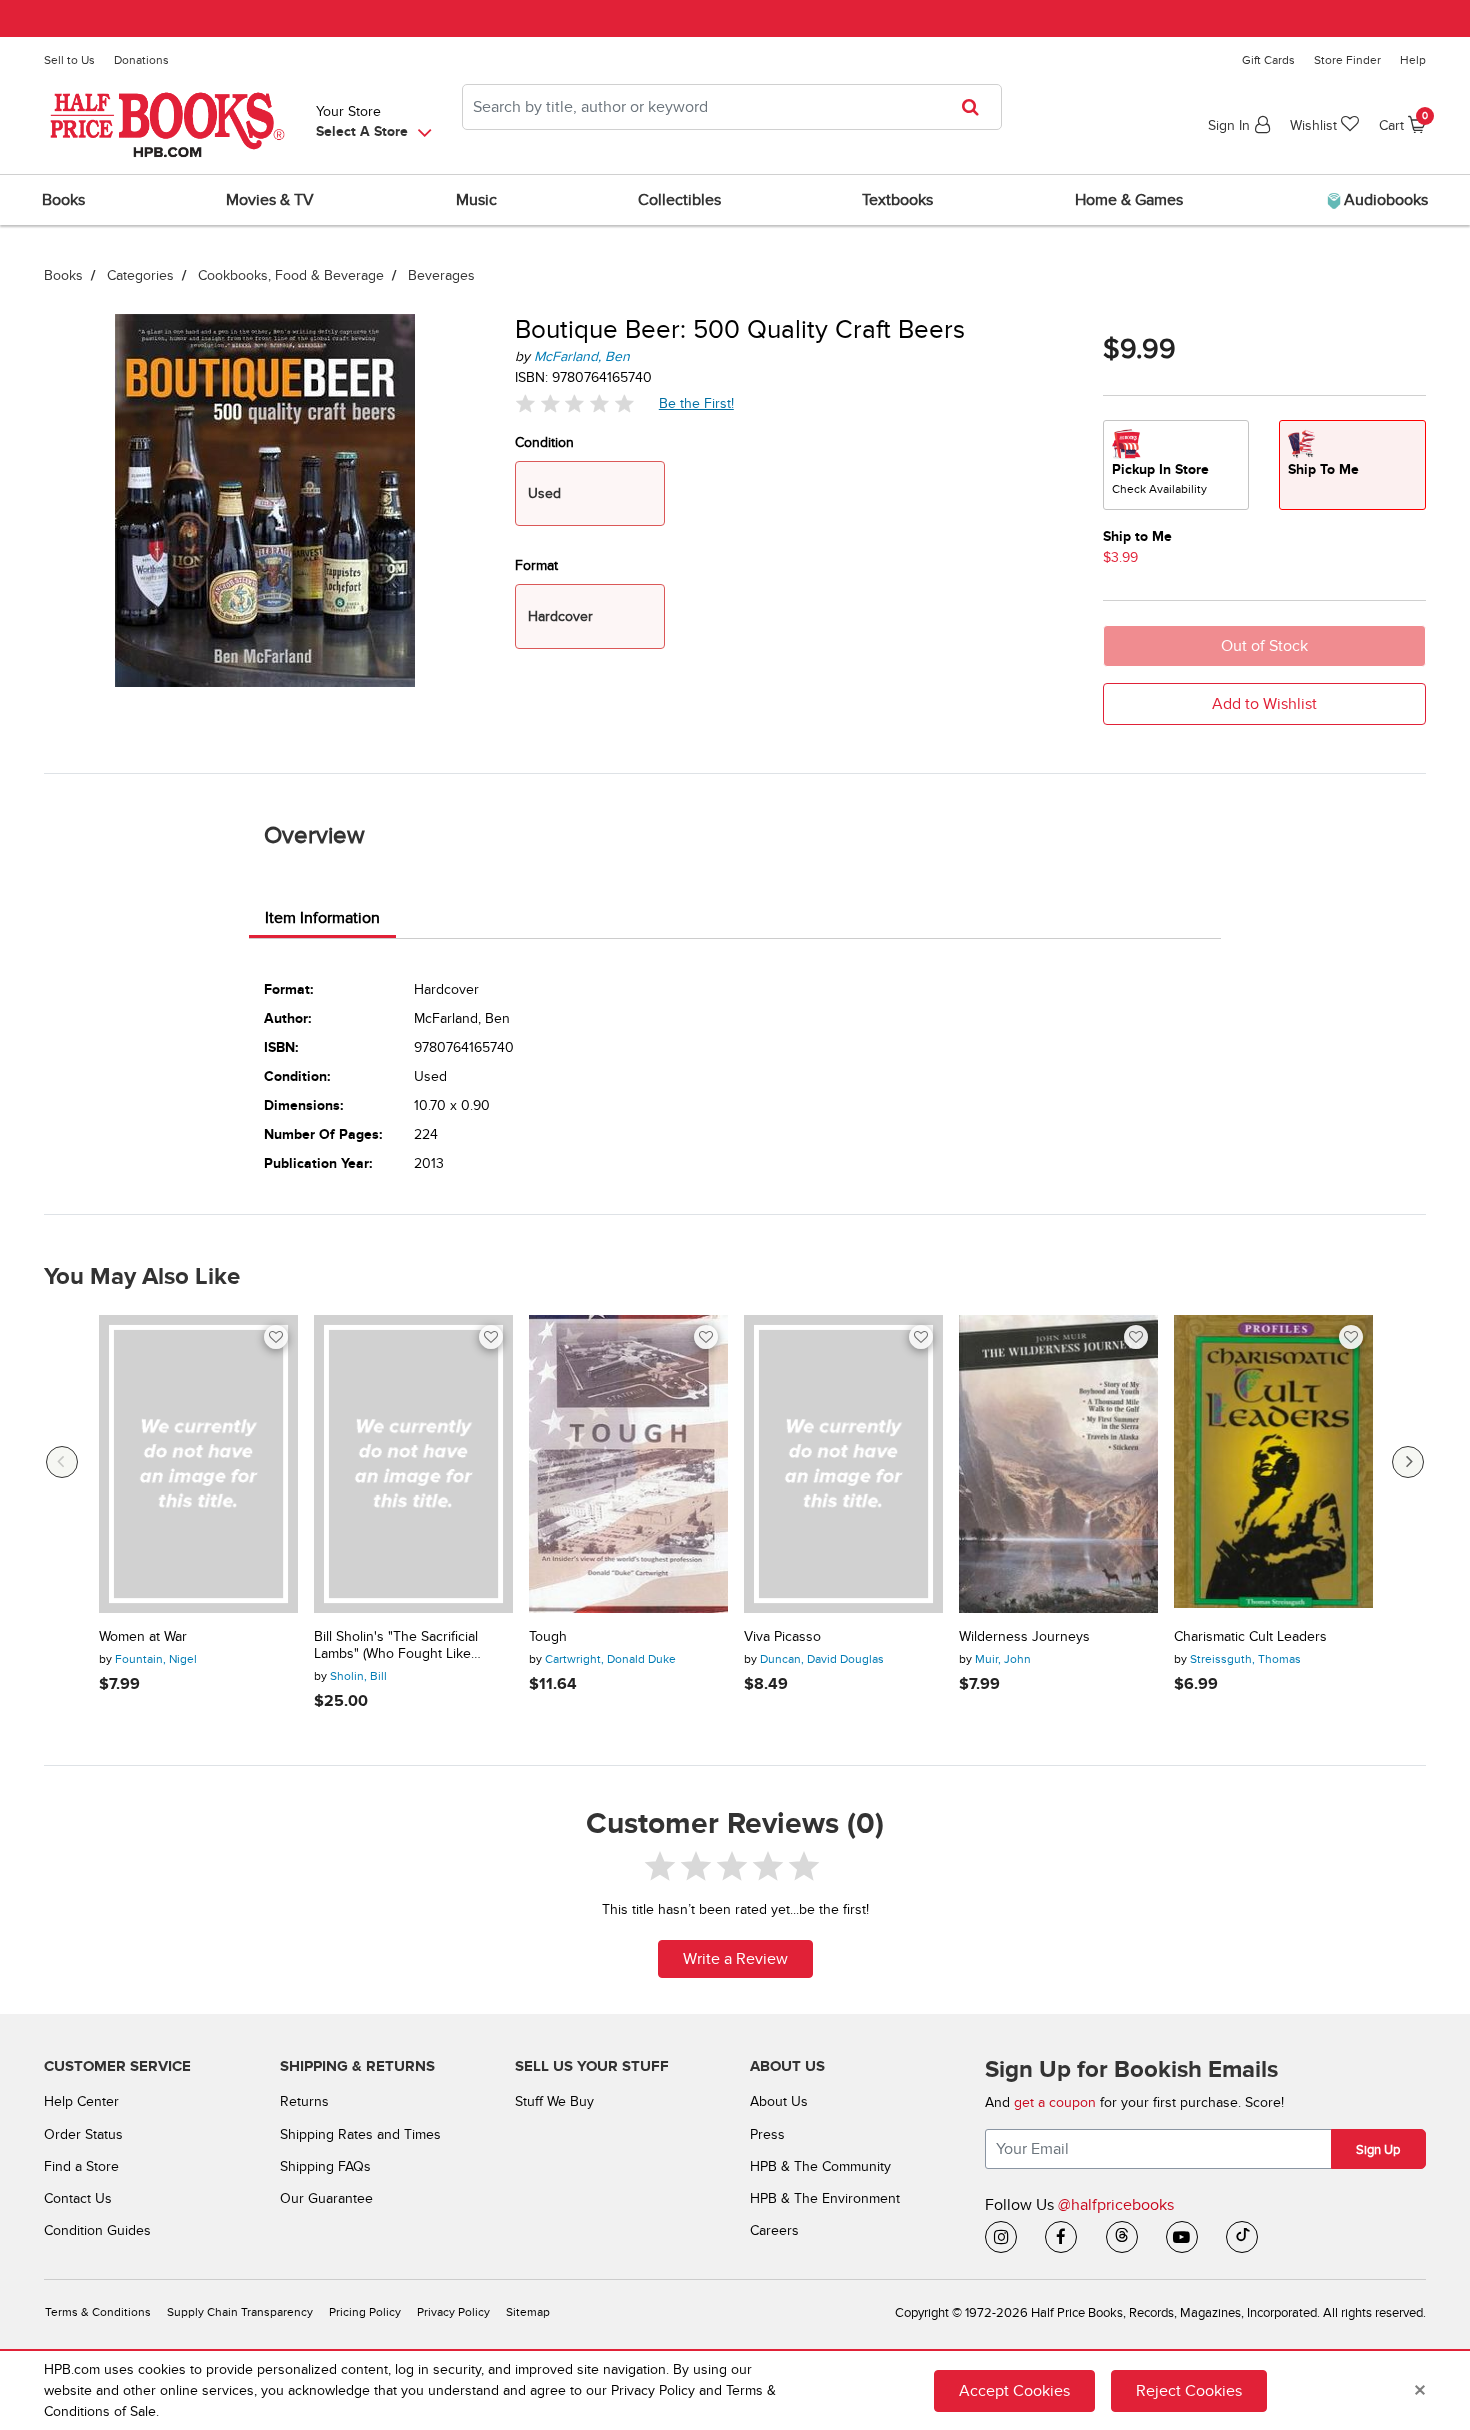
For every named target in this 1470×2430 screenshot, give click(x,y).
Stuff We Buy (554, 2101)
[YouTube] (1182, 2237)
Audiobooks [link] (1384, 200)
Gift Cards (1268, 60)
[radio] (1176, 465)
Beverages (441, 275)
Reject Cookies (1189, 2391)
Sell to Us (69, 60)
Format (536, 565)
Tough (548, 1637)
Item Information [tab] (322, 918)
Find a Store (81, 2166)
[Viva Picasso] (843, 1464)
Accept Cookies (1014, 2391)
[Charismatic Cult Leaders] (1273, 1464)
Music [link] (476, 200)
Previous (62, 1462)
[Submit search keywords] (976, 107)
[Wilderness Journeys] (1058, 1464)
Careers (774, 2230)
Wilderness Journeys (1024, 1637)
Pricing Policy (365, 2312)
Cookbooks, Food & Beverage (291, 275)
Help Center (81, 2101)
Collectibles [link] (679, 200)
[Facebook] (1061, 2237)
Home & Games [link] (1129, 200)
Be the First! (697, 403)
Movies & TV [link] (270, 200)
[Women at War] (198, 1464)
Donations (141, 60)
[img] (575, 403)
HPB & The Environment (825, 2198)
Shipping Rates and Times (360, 2134)
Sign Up (1378, 2150)
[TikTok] (1242, 2237)
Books (63, 275)
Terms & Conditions (98, 2312)
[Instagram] (1001, 2237)
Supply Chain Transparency (240, 2312)
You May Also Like (142, 1277)
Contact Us (78, 2198)
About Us (779, 2101)
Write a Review (735, 1959)
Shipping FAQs (325, 2166)
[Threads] (1122, 2237)
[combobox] (732, 107)
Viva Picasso (782, 1637)
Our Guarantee (326, 2198)
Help (1413, 60)
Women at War (143, 1637)
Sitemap (528, 2312)
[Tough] (628, 1464)
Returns (304, 2101)
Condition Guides (97, 2230)
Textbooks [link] (897, 200)
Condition (544, 442)
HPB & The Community (820, 2166)
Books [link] (63, 200)
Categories (140, 275)
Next (1408, 1462)
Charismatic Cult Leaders (1250, 1637)
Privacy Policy (453, 2312)
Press (767, 2134)
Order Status (83, 2134)
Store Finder (1347, 60)
